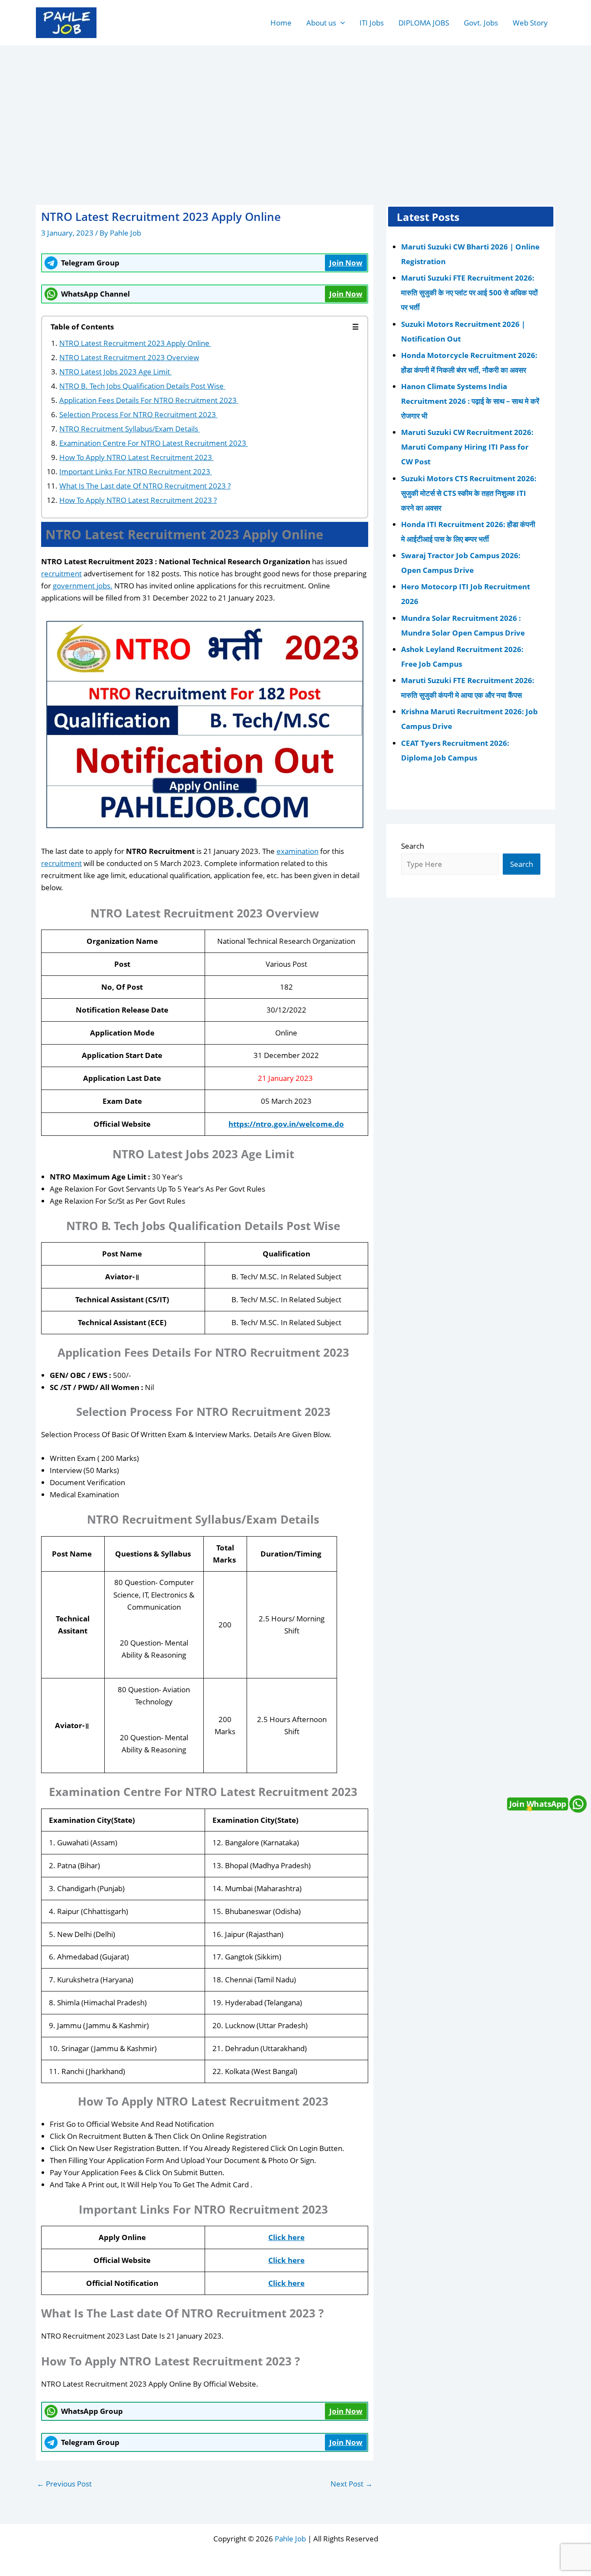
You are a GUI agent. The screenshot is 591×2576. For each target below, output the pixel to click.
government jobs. (83, 586)
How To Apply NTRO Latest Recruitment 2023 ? (138, 500)
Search (413, 845)
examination (297, 851)
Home (281, 23)
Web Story (530, 23)
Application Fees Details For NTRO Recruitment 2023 (149, 400)
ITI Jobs (372, 23)
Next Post (352, 2484)
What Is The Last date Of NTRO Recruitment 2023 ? (145, 486)
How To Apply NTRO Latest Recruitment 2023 (137, 457)
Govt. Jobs (481, 23)
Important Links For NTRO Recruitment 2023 (136, 471)
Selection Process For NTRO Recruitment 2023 (138, 414)
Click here (286, 2237)
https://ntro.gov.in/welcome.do (286, 1124)
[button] (340, 23)
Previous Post (64, 2484)
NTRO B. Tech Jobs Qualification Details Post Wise (142, 386)
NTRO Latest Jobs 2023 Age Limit (116, 372)
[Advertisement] (295, 111)
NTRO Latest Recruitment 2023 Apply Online (135, 343)
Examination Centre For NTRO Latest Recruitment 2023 (154, 443)
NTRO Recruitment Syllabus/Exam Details (130, 429)
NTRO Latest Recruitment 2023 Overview (129, 357)
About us (321, 23)
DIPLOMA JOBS (424, 23)
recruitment (61, 574)
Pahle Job (290, 2539)
